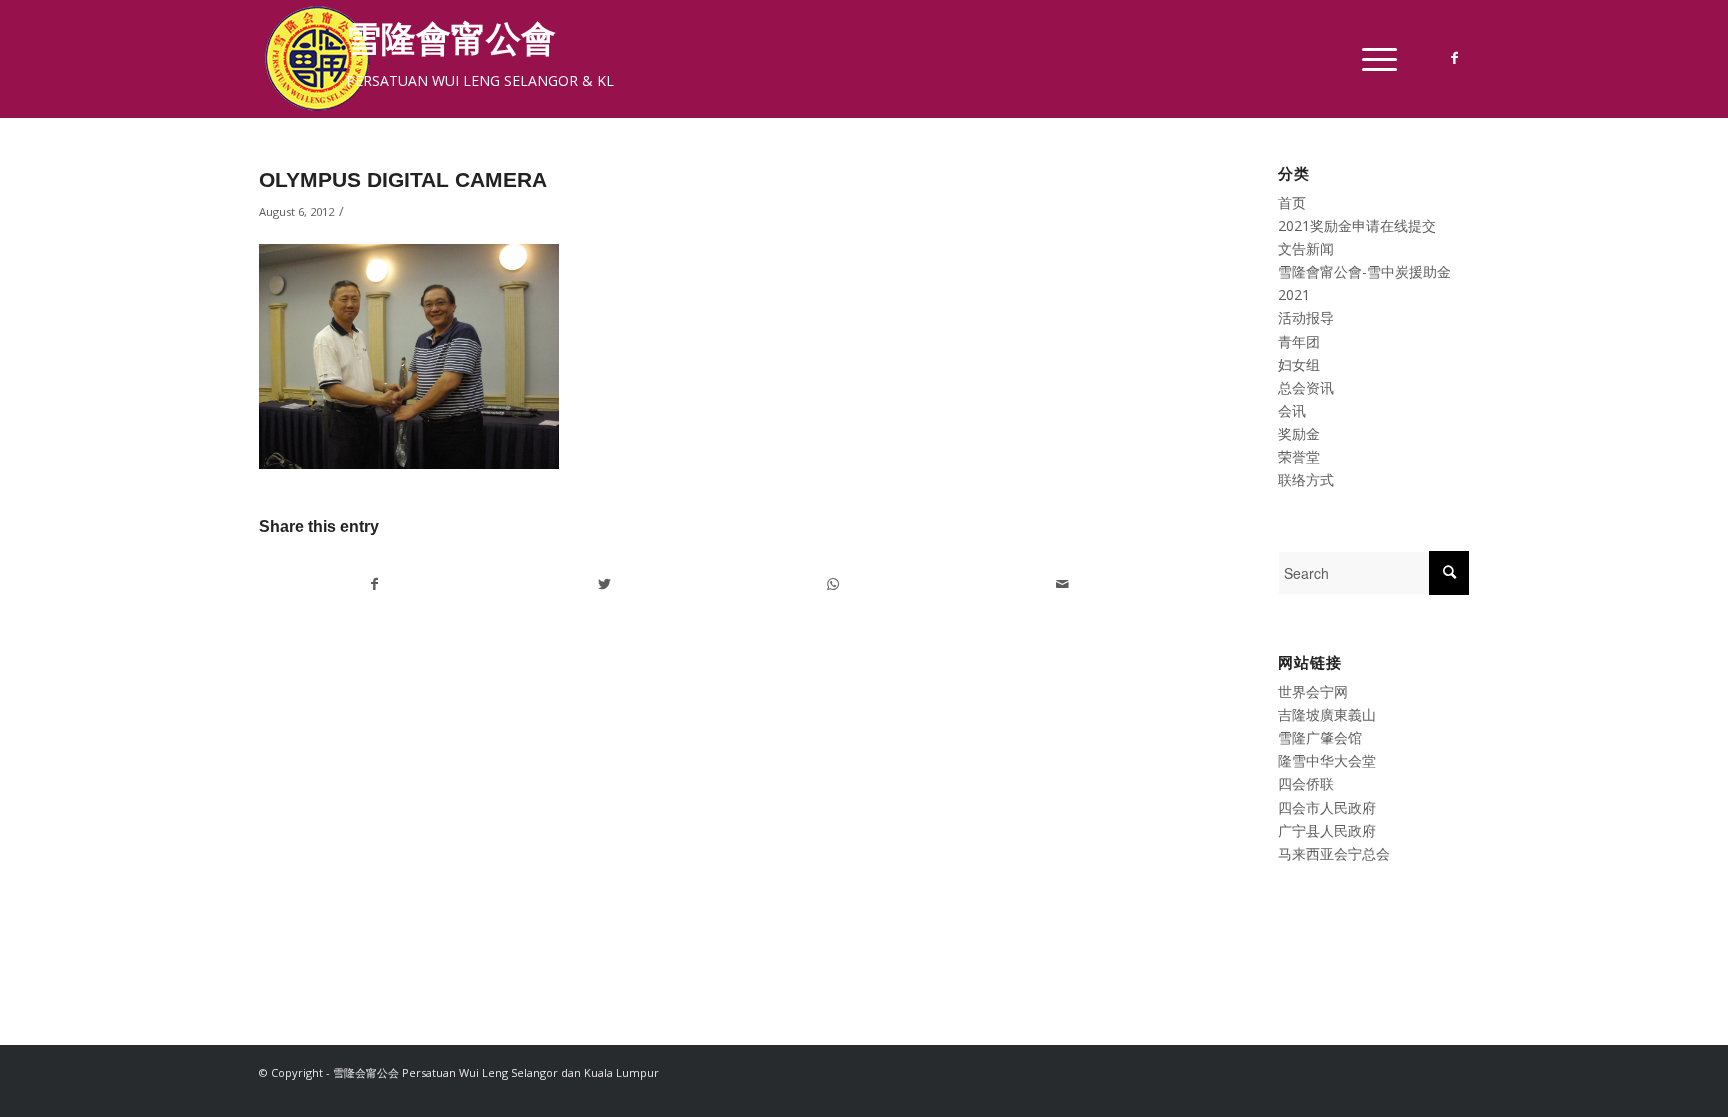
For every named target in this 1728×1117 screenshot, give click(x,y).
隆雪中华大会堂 (1327, 760)
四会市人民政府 (1327, 807)
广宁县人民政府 (1327, 830)
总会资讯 (1306, 387)
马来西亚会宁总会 (1334, 853)
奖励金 (1299, 433)
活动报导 (1306, 317)
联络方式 (1306, 479)
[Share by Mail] (1062, 584)
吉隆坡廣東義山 (1327, 714)
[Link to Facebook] (1454, 58)
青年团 (1299, 341)
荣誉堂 (1299, 456)
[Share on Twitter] (604, 584)
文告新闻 (1306, 248)
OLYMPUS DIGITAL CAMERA (403, 179)
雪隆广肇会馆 (1320, 737)
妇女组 (1299, 364)
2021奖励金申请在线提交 (1357, 225)
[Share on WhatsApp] (833, 584)
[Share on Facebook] (374, 584)
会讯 (1292, 410)
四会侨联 (1306, 783)
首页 (1292, 202)
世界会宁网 (1313, 691)
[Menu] (1373, 59)
